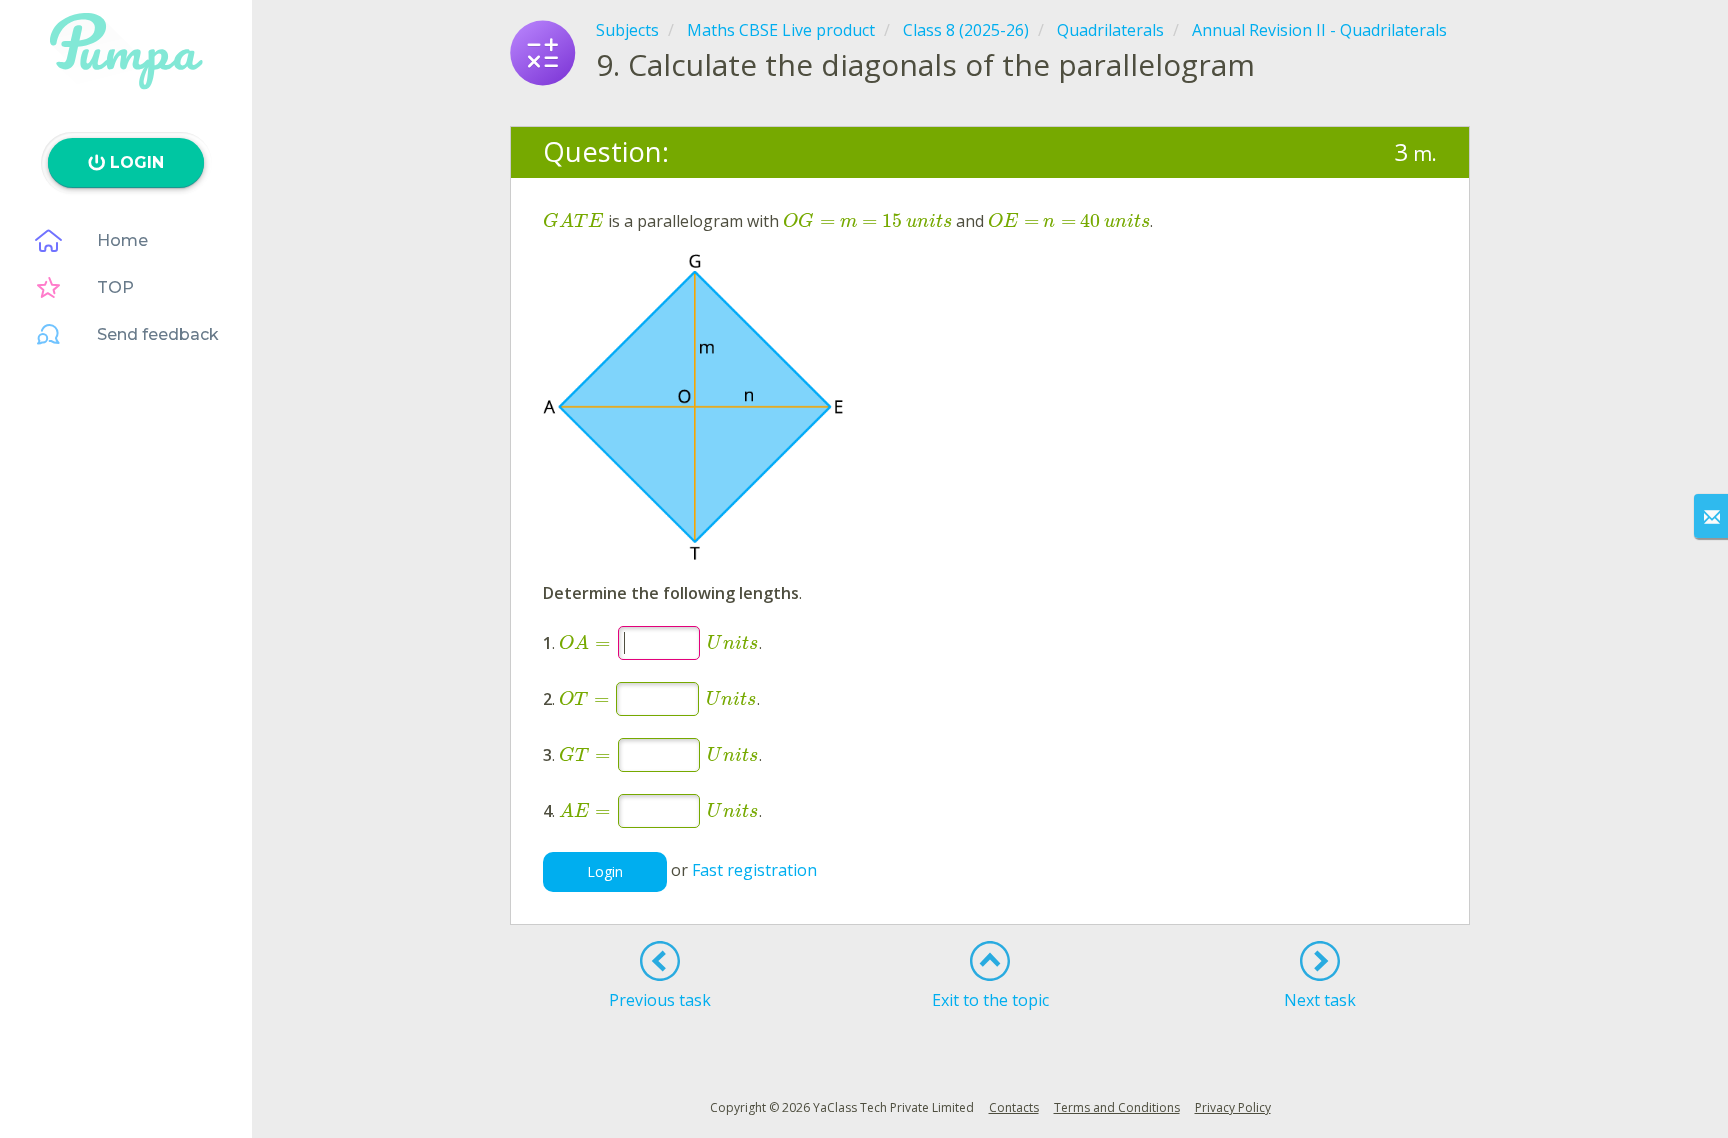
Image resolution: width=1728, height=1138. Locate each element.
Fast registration (754, 871)
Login (605, 871)
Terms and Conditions (1117, 1107)
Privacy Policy (1233, 1107)
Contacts (1014, 1107)
